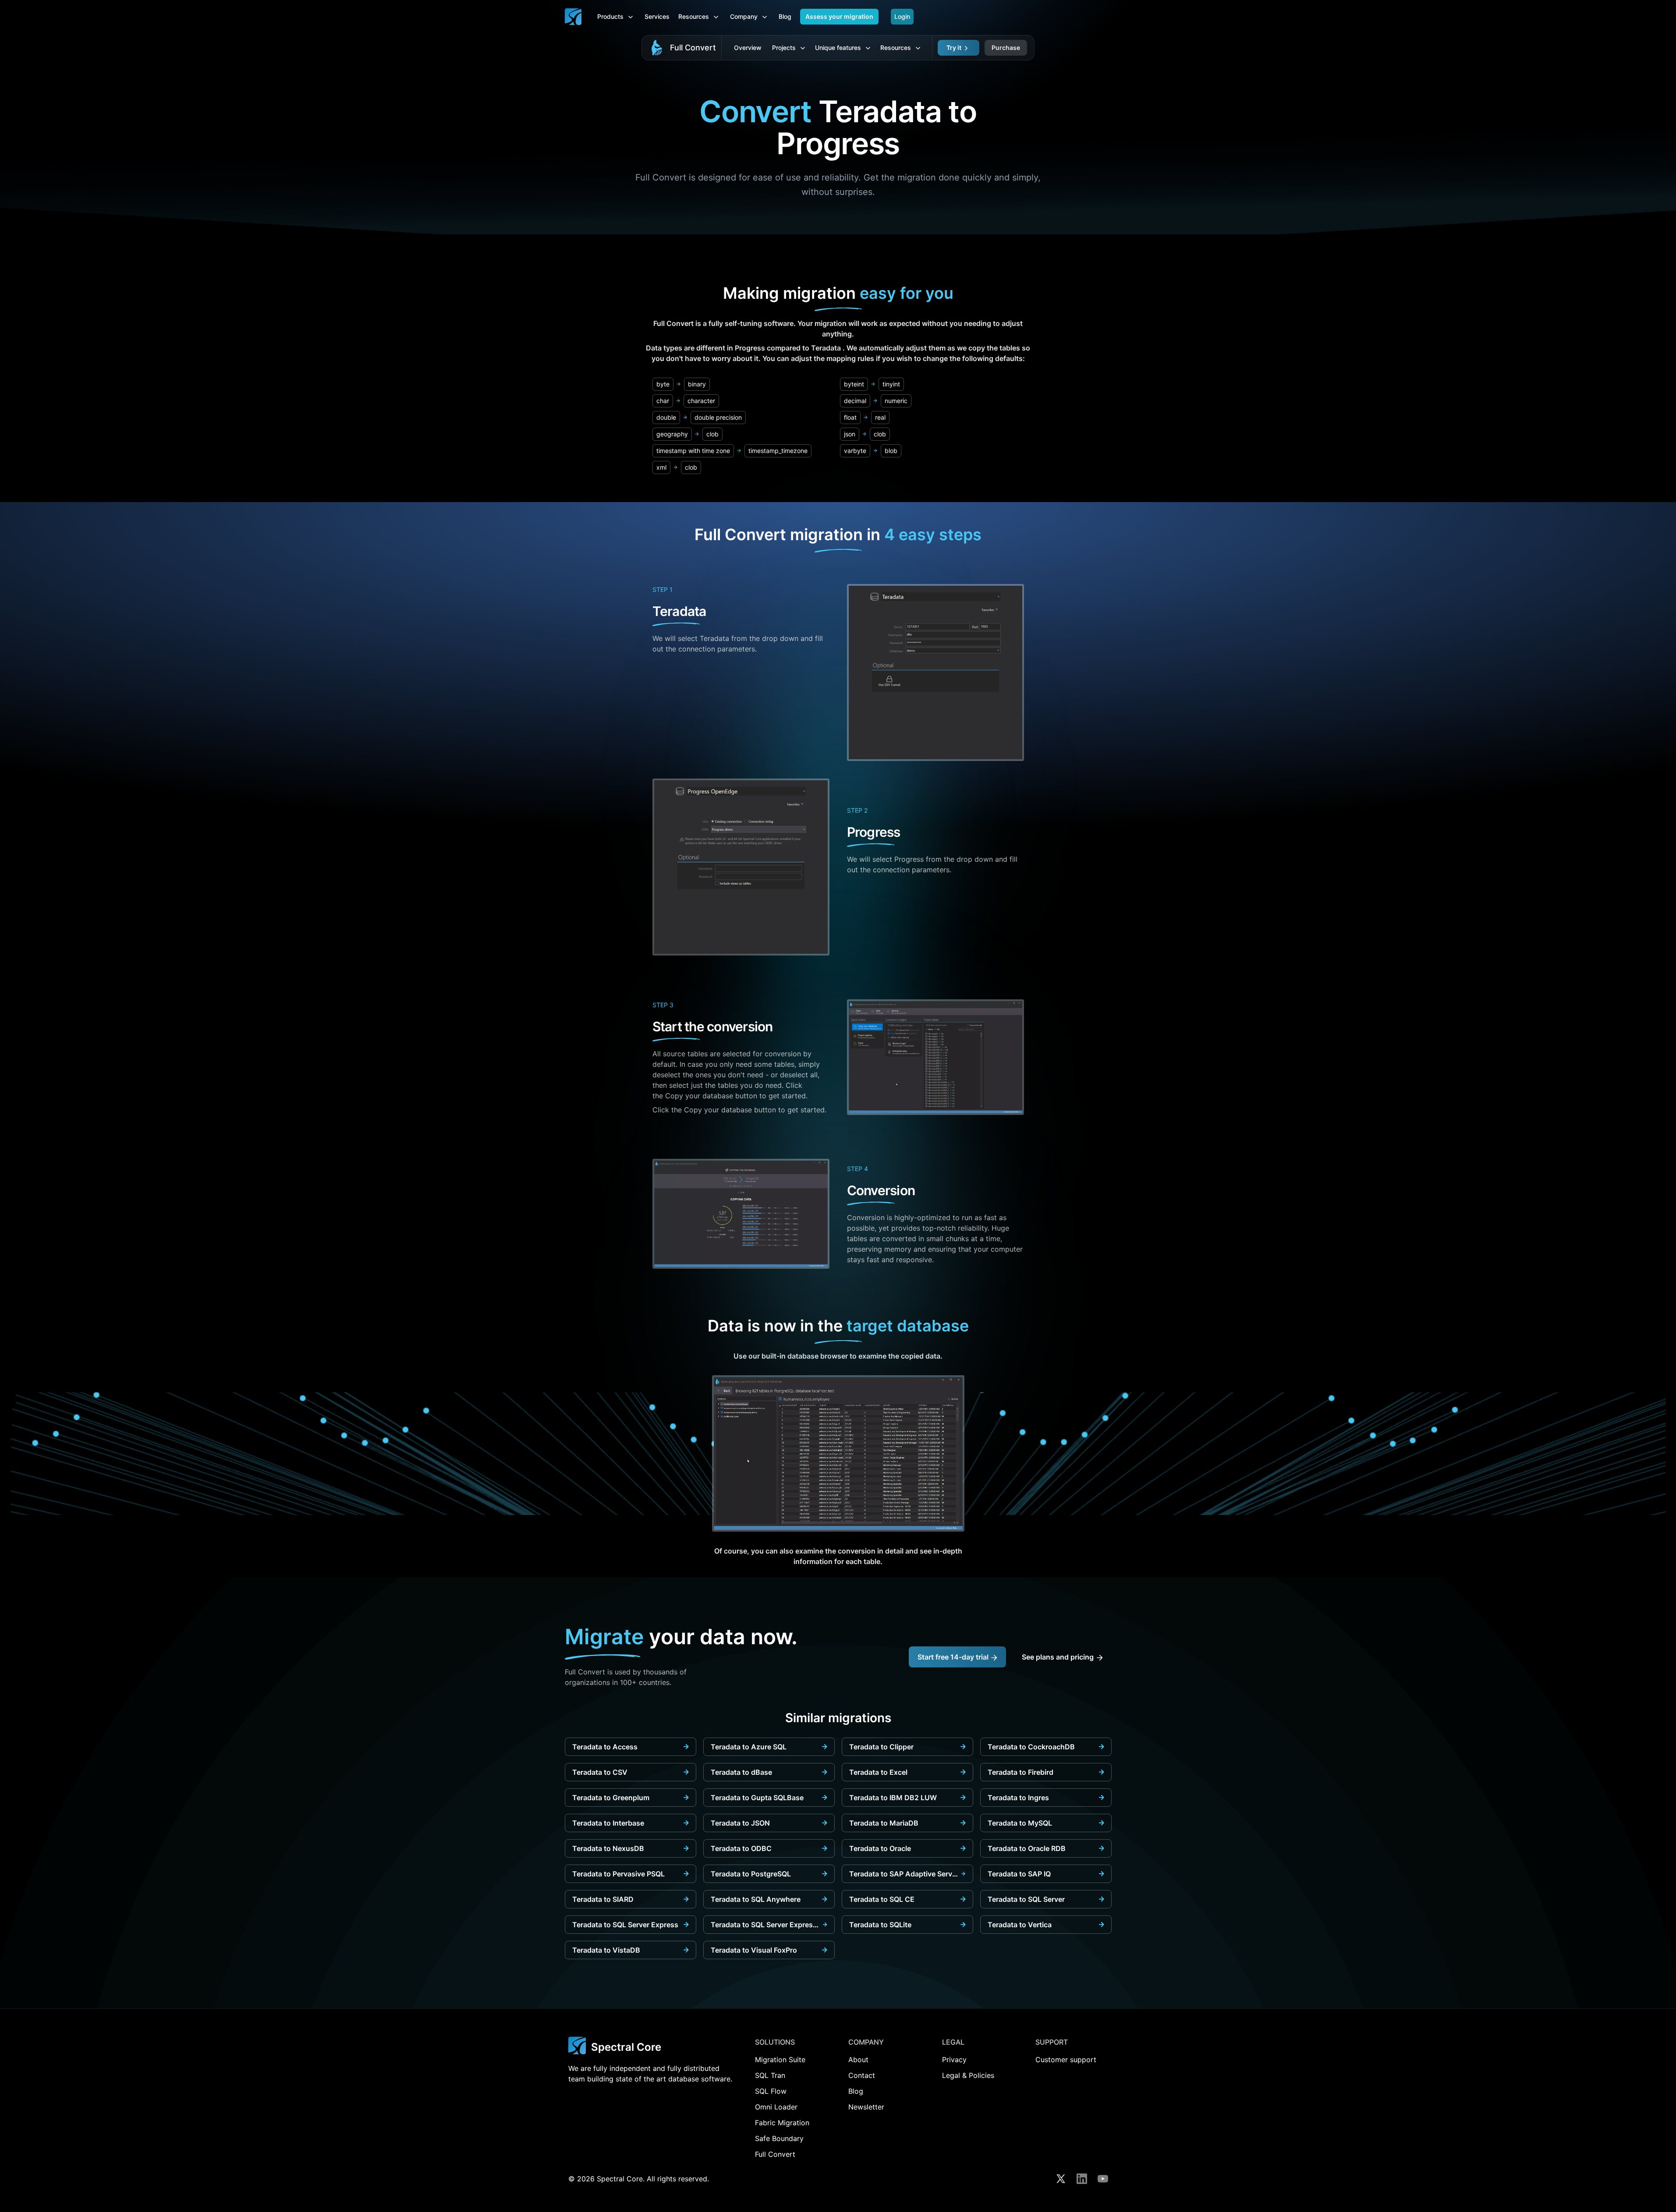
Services (657, 16)
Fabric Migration (782, 2123)
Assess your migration (839, 16)
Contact (862, 2075)
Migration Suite (780, 2060)
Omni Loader (776, 2107)
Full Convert (693, 48)
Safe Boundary (779, 2138)
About (858, 2060)
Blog (785, 16)
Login (902, 16)
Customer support (1066, 2060)
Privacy (954, 2060)
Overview (748, 48)
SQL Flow (771, 2091)
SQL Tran (770, 2075)
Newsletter (866, 2107)
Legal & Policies (968, 2075)
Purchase (1006, 48)
